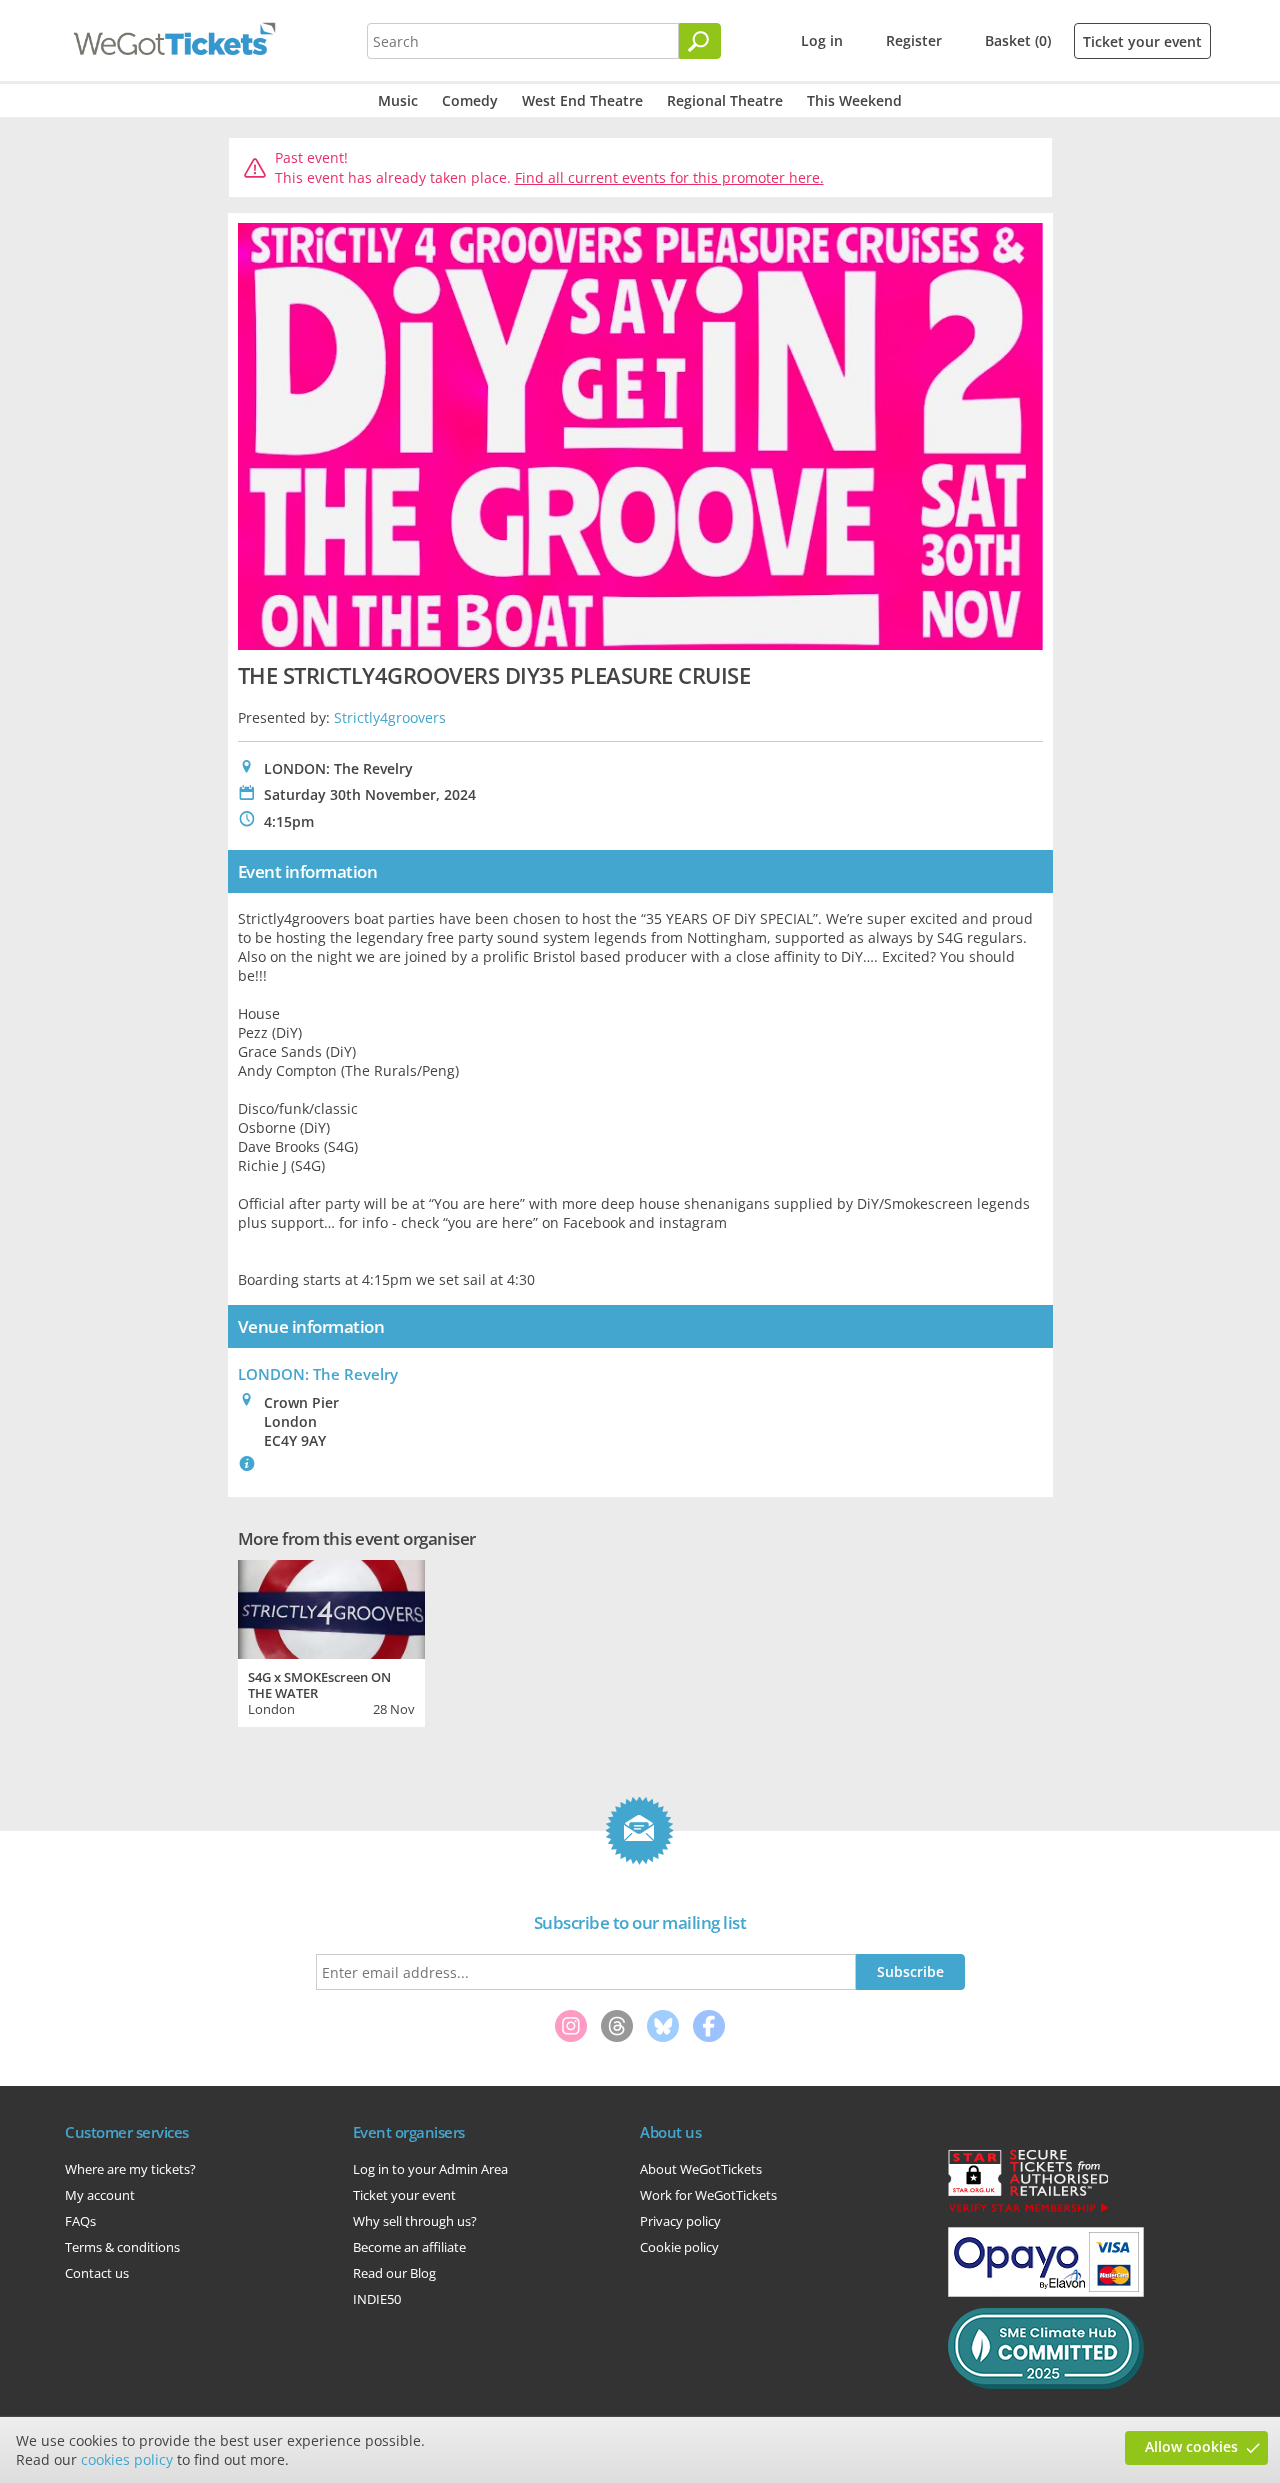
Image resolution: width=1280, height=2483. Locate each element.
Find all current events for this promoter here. (669, 177)
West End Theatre (582, 100)
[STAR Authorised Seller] (1028, 2211)
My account (100, 2195)
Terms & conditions (122, 2247)
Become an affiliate (409, 2247)
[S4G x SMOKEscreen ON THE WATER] (331, 1607)
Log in (822, 40)
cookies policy (127, 2459)
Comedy (470, 100)
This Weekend (854, 100)
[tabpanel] (331, 1641)
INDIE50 (377, 2299)
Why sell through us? (415, 2221)
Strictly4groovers (390, 717)
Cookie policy (679, 2247)
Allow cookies (1191, 2446)
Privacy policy (680, 2221)
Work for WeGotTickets (708, 2195)
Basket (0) (1018, 40)
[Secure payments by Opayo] (1046, 2292)
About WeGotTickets (701, 2169)
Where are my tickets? (130, 2169)
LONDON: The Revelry (318, 1374)
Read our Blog (394, 2273)
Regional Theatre (725, 100)
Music (398, 100)
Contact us (97, 2273)
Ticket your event (1142, 41)
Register (914, 40)
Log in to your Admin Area (430, 2169)
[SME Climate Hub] (1046, 2384)
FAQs (80, 2221)
